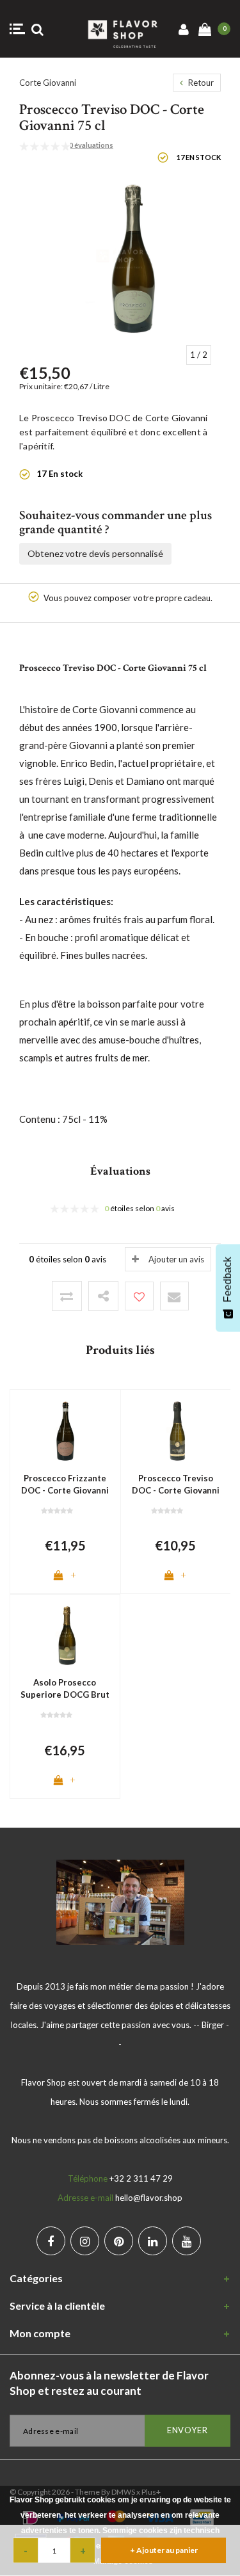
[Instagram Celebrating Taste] (85, 2241)
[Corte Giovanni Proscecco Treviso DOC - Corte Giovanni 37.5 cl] (176, 1430)
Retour (200, 83)
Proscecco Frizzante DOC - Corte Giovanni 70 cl (65, 1485)
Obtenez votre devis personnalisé (95, 553)
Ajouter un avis (176, 1259)
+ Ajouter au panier (164, 2550)
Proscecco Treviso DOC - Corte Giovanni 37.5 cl (176, 1485)
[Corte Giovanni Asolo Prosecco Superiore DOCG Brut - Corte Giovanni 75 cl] (65, 1635)
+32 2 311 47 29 (141, 2178)
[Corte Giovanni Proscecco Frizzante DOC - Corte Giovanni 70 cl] (65, 1430)
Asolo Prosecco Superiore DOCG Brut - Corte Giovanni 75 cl (65, 1689)
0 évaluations (91, 145)
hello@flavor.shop (149, 2198)
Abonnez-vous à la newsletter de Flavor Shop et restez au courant (109, 2383)
